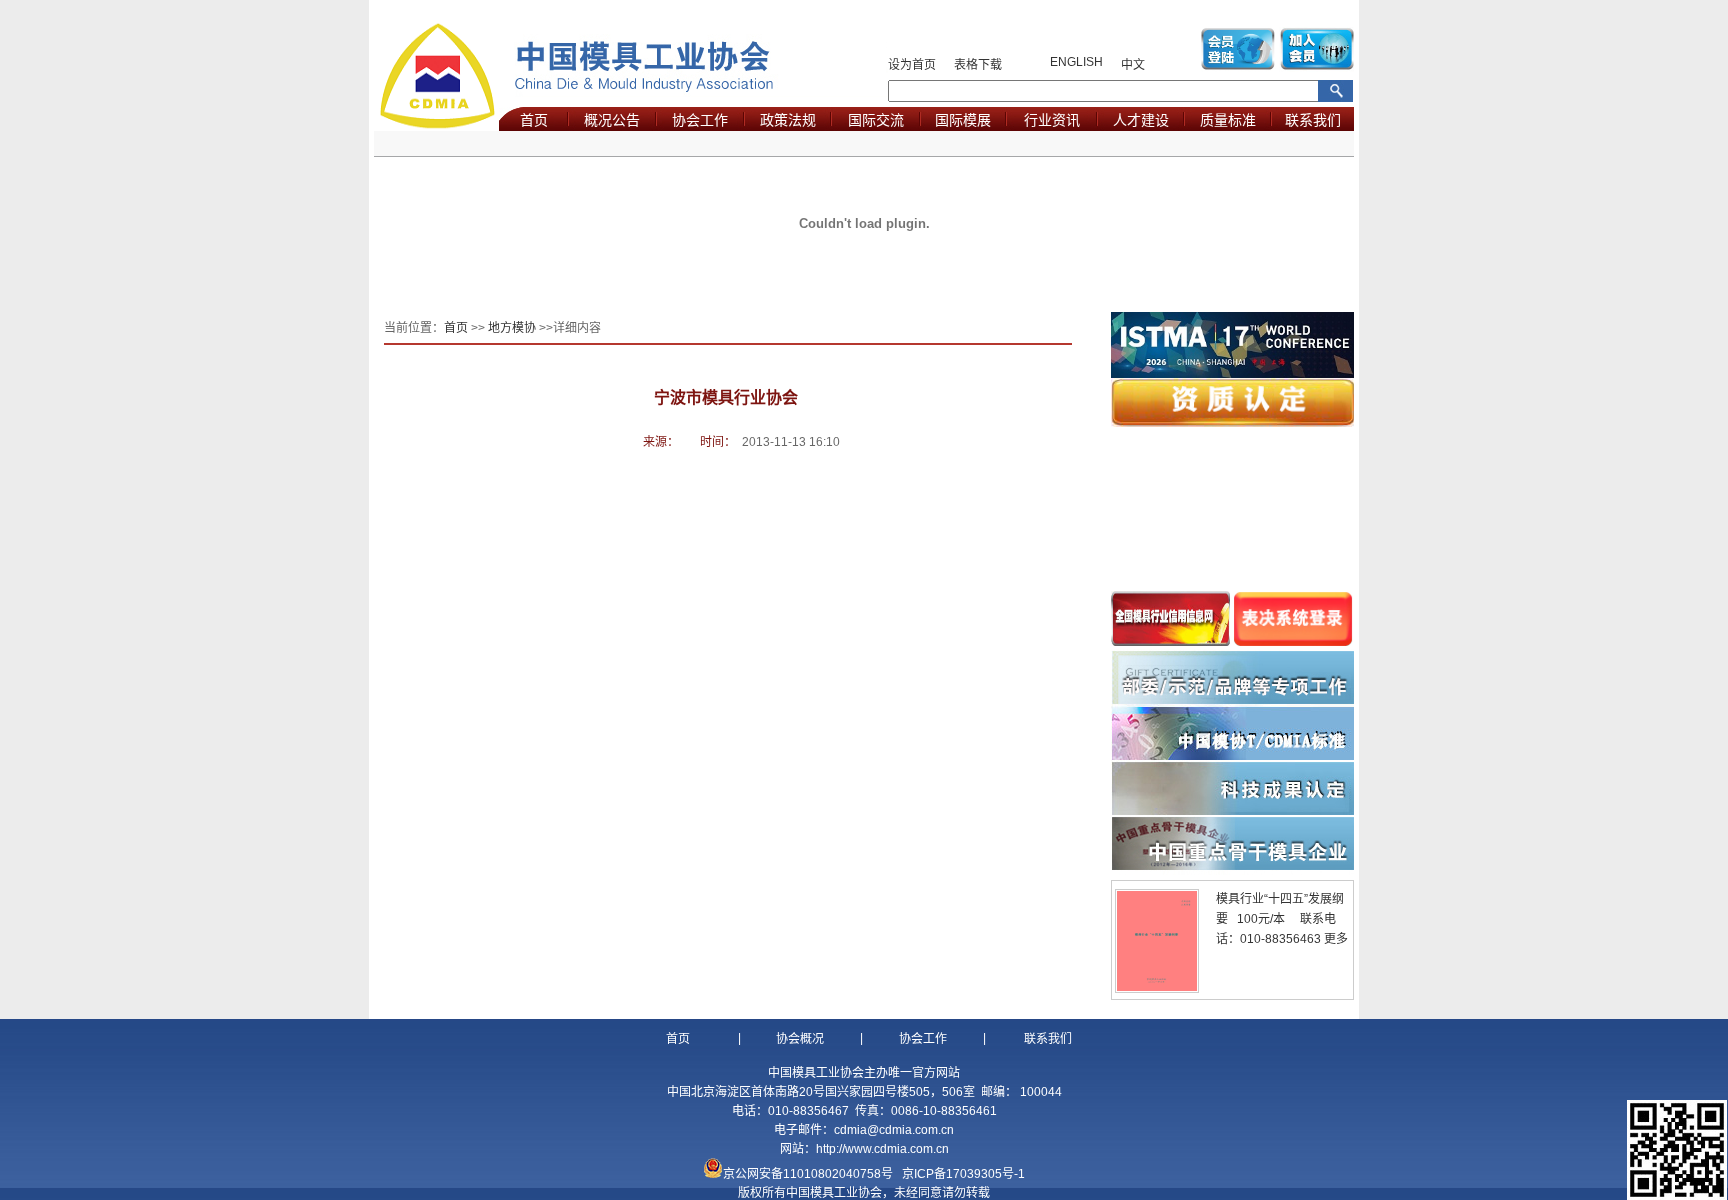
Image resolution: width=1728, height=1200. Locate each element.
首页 (534, 120)
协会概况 (800, 1039)
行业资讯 (1052, 120)
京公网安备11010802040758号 (808, 1174)
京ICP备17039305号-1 (963, 1174)
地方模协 (512, 328)
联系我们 (1313, 120)
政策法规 (788, 120)
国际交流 (876, 120)
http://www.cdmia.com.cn (882, 1149)
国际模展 (963, 120)
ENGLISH (1076, 62)
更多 (1336, 939)
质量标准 (1228, 120)
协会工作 (700, 120)
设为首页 (912, 65)
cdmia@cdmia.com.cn (894, 1130)
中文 (1133, 65)
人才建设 (1141, 120)
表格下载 (978, 65)
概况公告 (612, 120)
